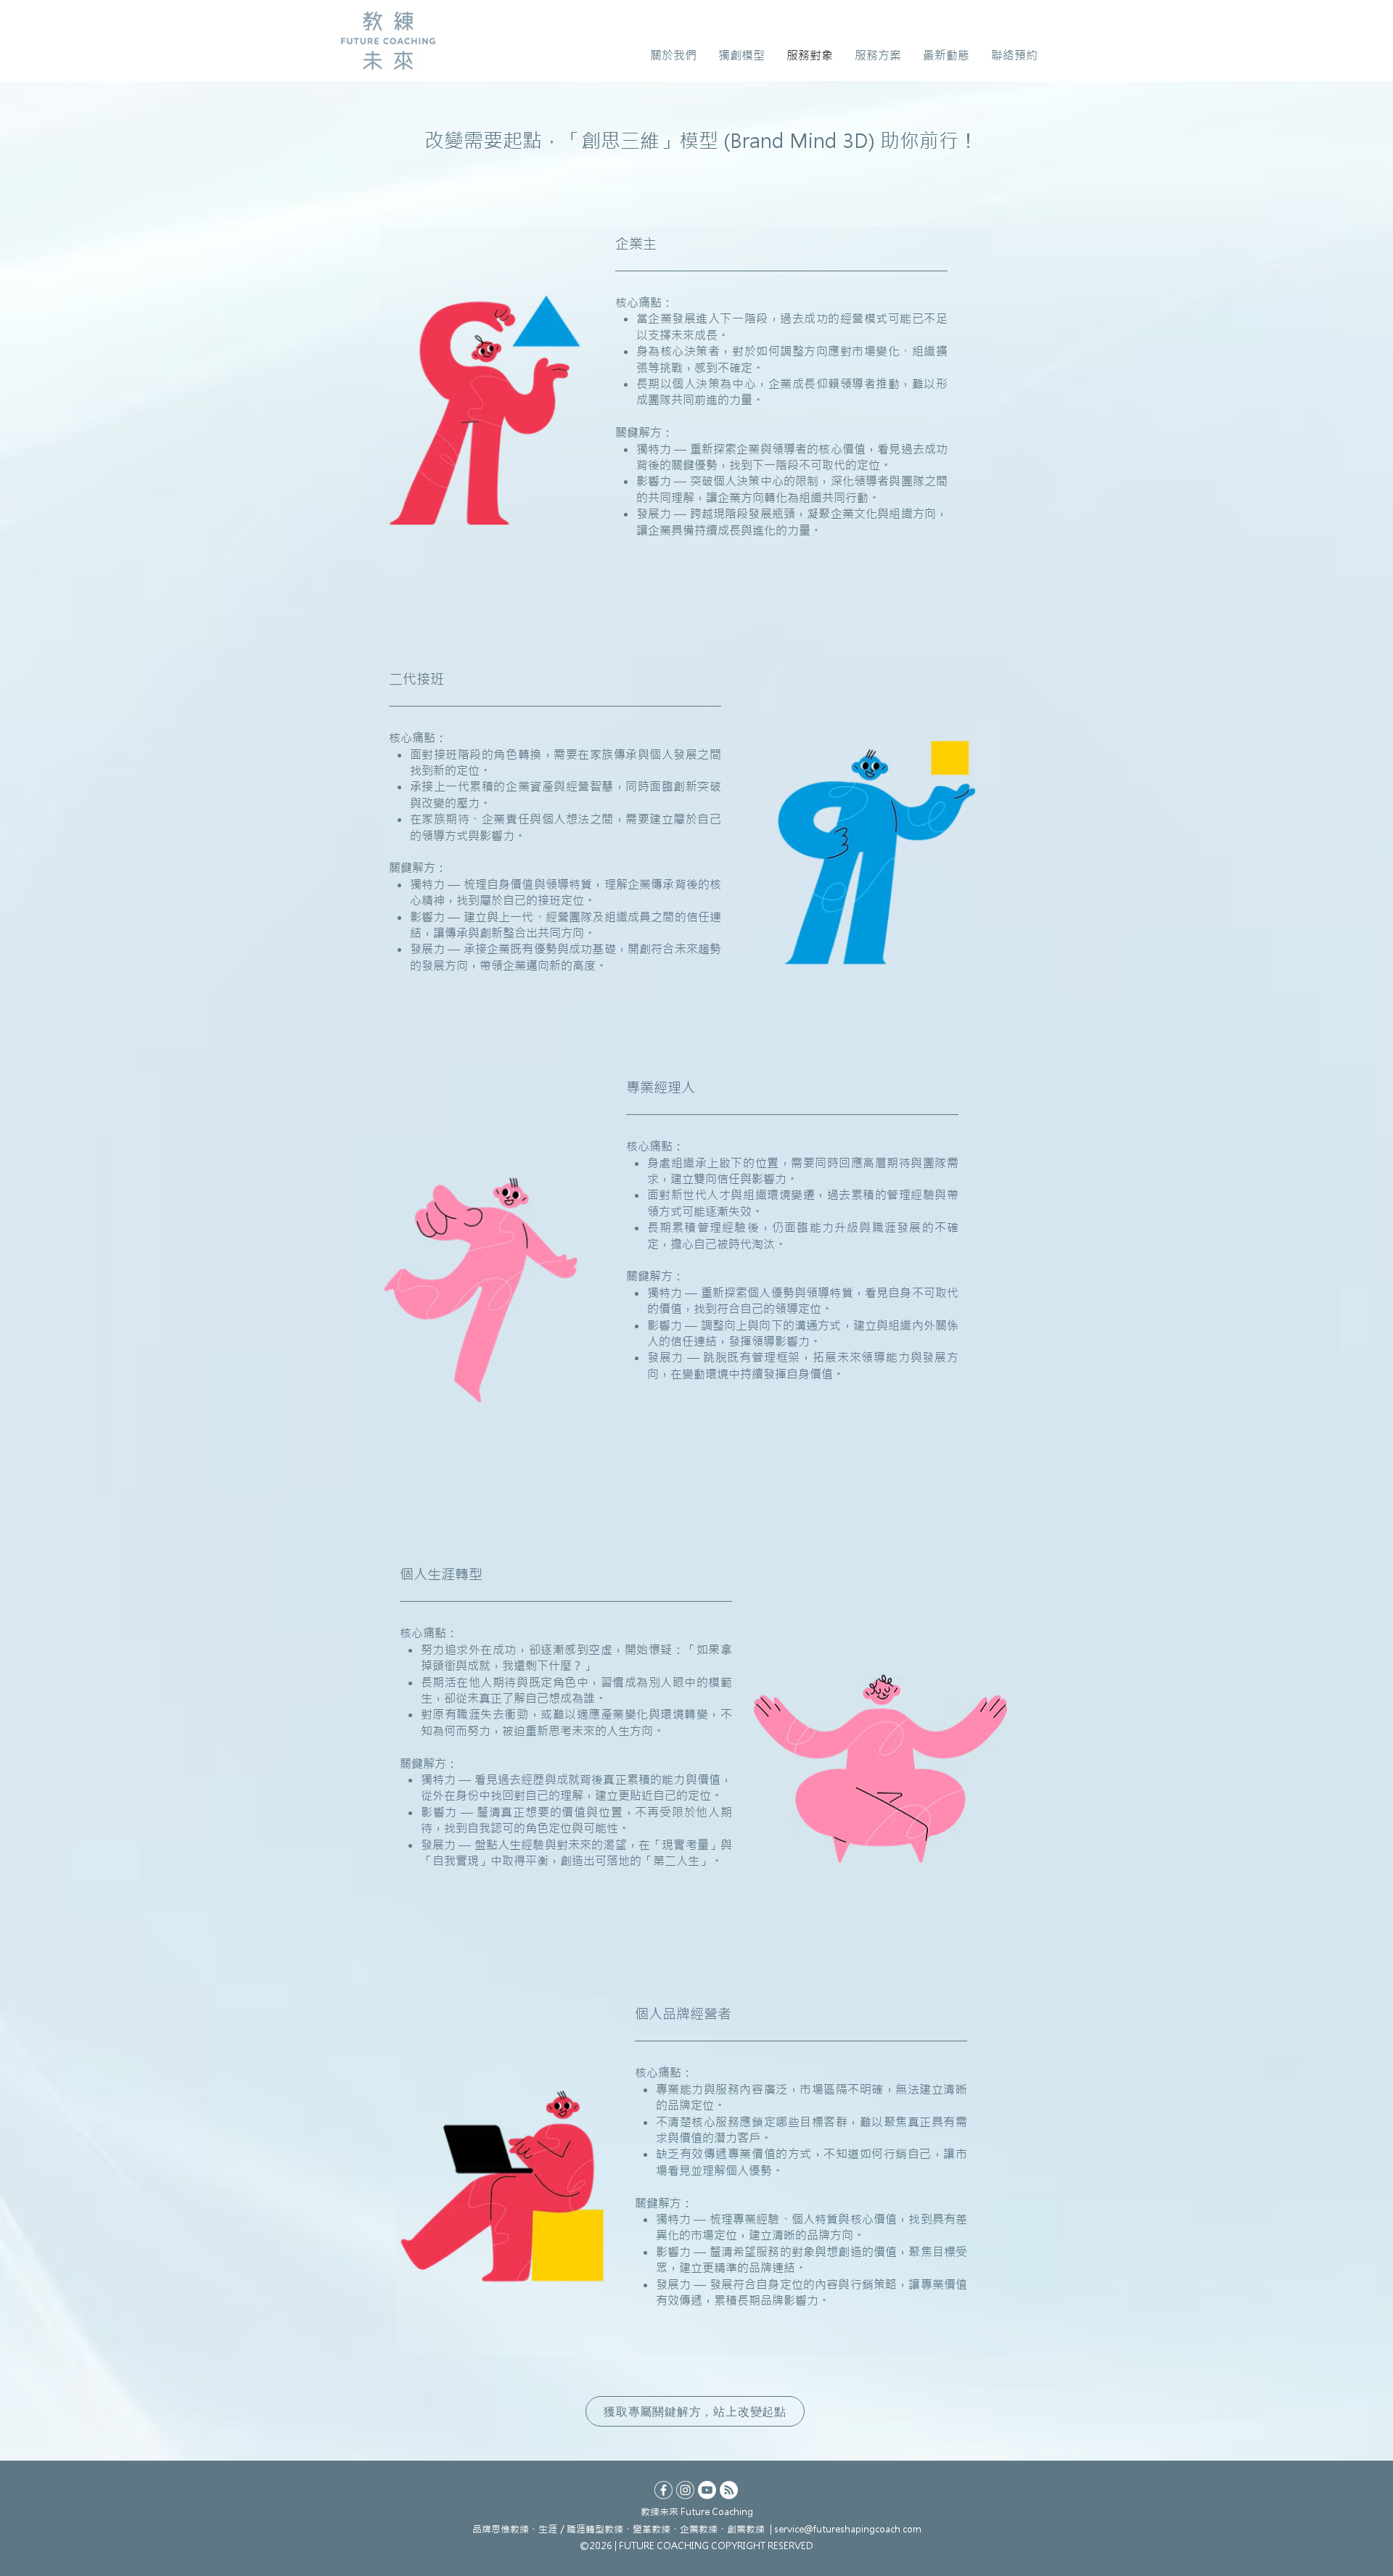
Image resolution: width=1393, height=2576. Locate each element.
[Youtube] (707, 2490)
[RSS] (729, 2490)
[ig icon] (685, 2490)
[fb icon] (663, 2490)
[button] (673, 55)
